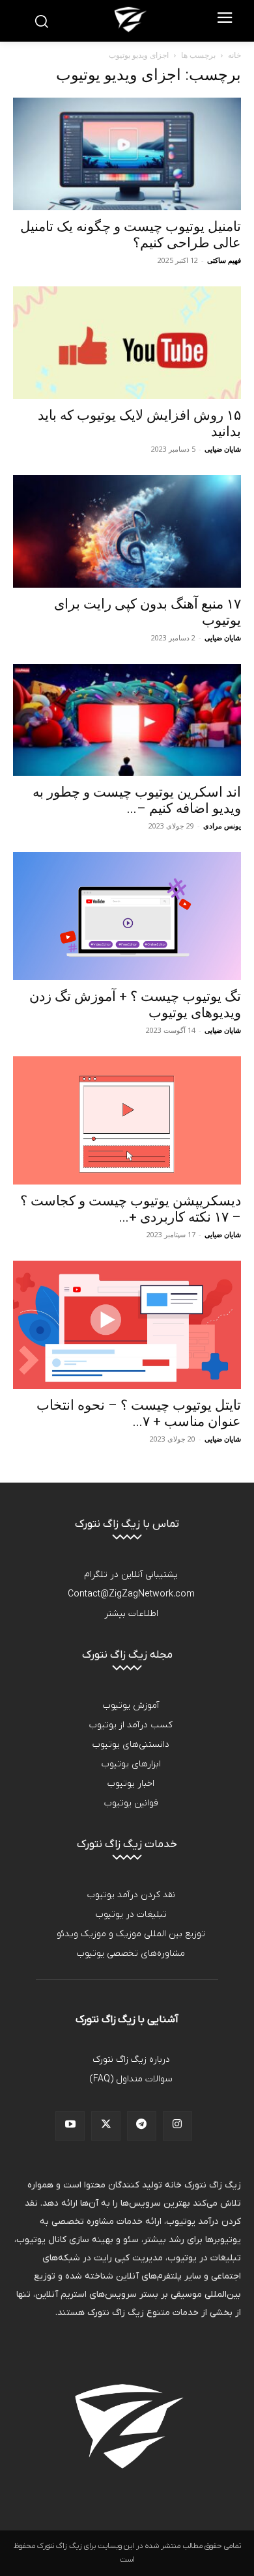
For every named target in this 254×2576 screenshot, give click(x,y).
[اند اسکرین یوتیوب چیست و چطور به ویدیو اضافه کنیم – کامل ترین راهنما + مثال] (127, 720)
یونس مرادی (222, 826)
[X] (106, 2126)
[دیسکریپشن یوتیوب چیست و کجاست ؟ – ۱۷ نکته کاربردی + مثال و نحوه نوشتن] (127, 1120)
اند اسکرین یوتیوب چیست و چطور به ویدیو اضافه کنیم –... (137, 800)
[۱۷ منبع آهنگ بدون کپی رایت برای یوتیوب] (127, 531)
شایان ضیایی (223, 449)
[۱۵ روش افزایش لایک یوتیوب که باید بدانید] (127, 343)
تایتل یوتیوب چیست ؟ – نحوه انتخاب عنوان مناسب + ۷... (139, 1413)
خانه (234, 55)
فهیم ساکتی (224, 260)
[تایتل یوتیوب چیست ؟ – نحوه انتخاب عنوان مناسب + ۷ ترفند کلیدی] (127, 1325)
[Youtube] (70, 2126)
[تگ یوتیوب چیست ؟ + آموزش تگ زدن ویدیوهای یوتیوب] (127, 916)
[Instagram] (177, 2126)
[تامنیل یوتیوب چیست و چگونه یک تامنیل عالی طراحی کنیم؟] (127, 154)
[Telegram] (142, 2126)
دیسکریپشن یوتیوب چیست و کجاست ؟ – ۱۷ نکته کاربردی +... (131, 1209)
